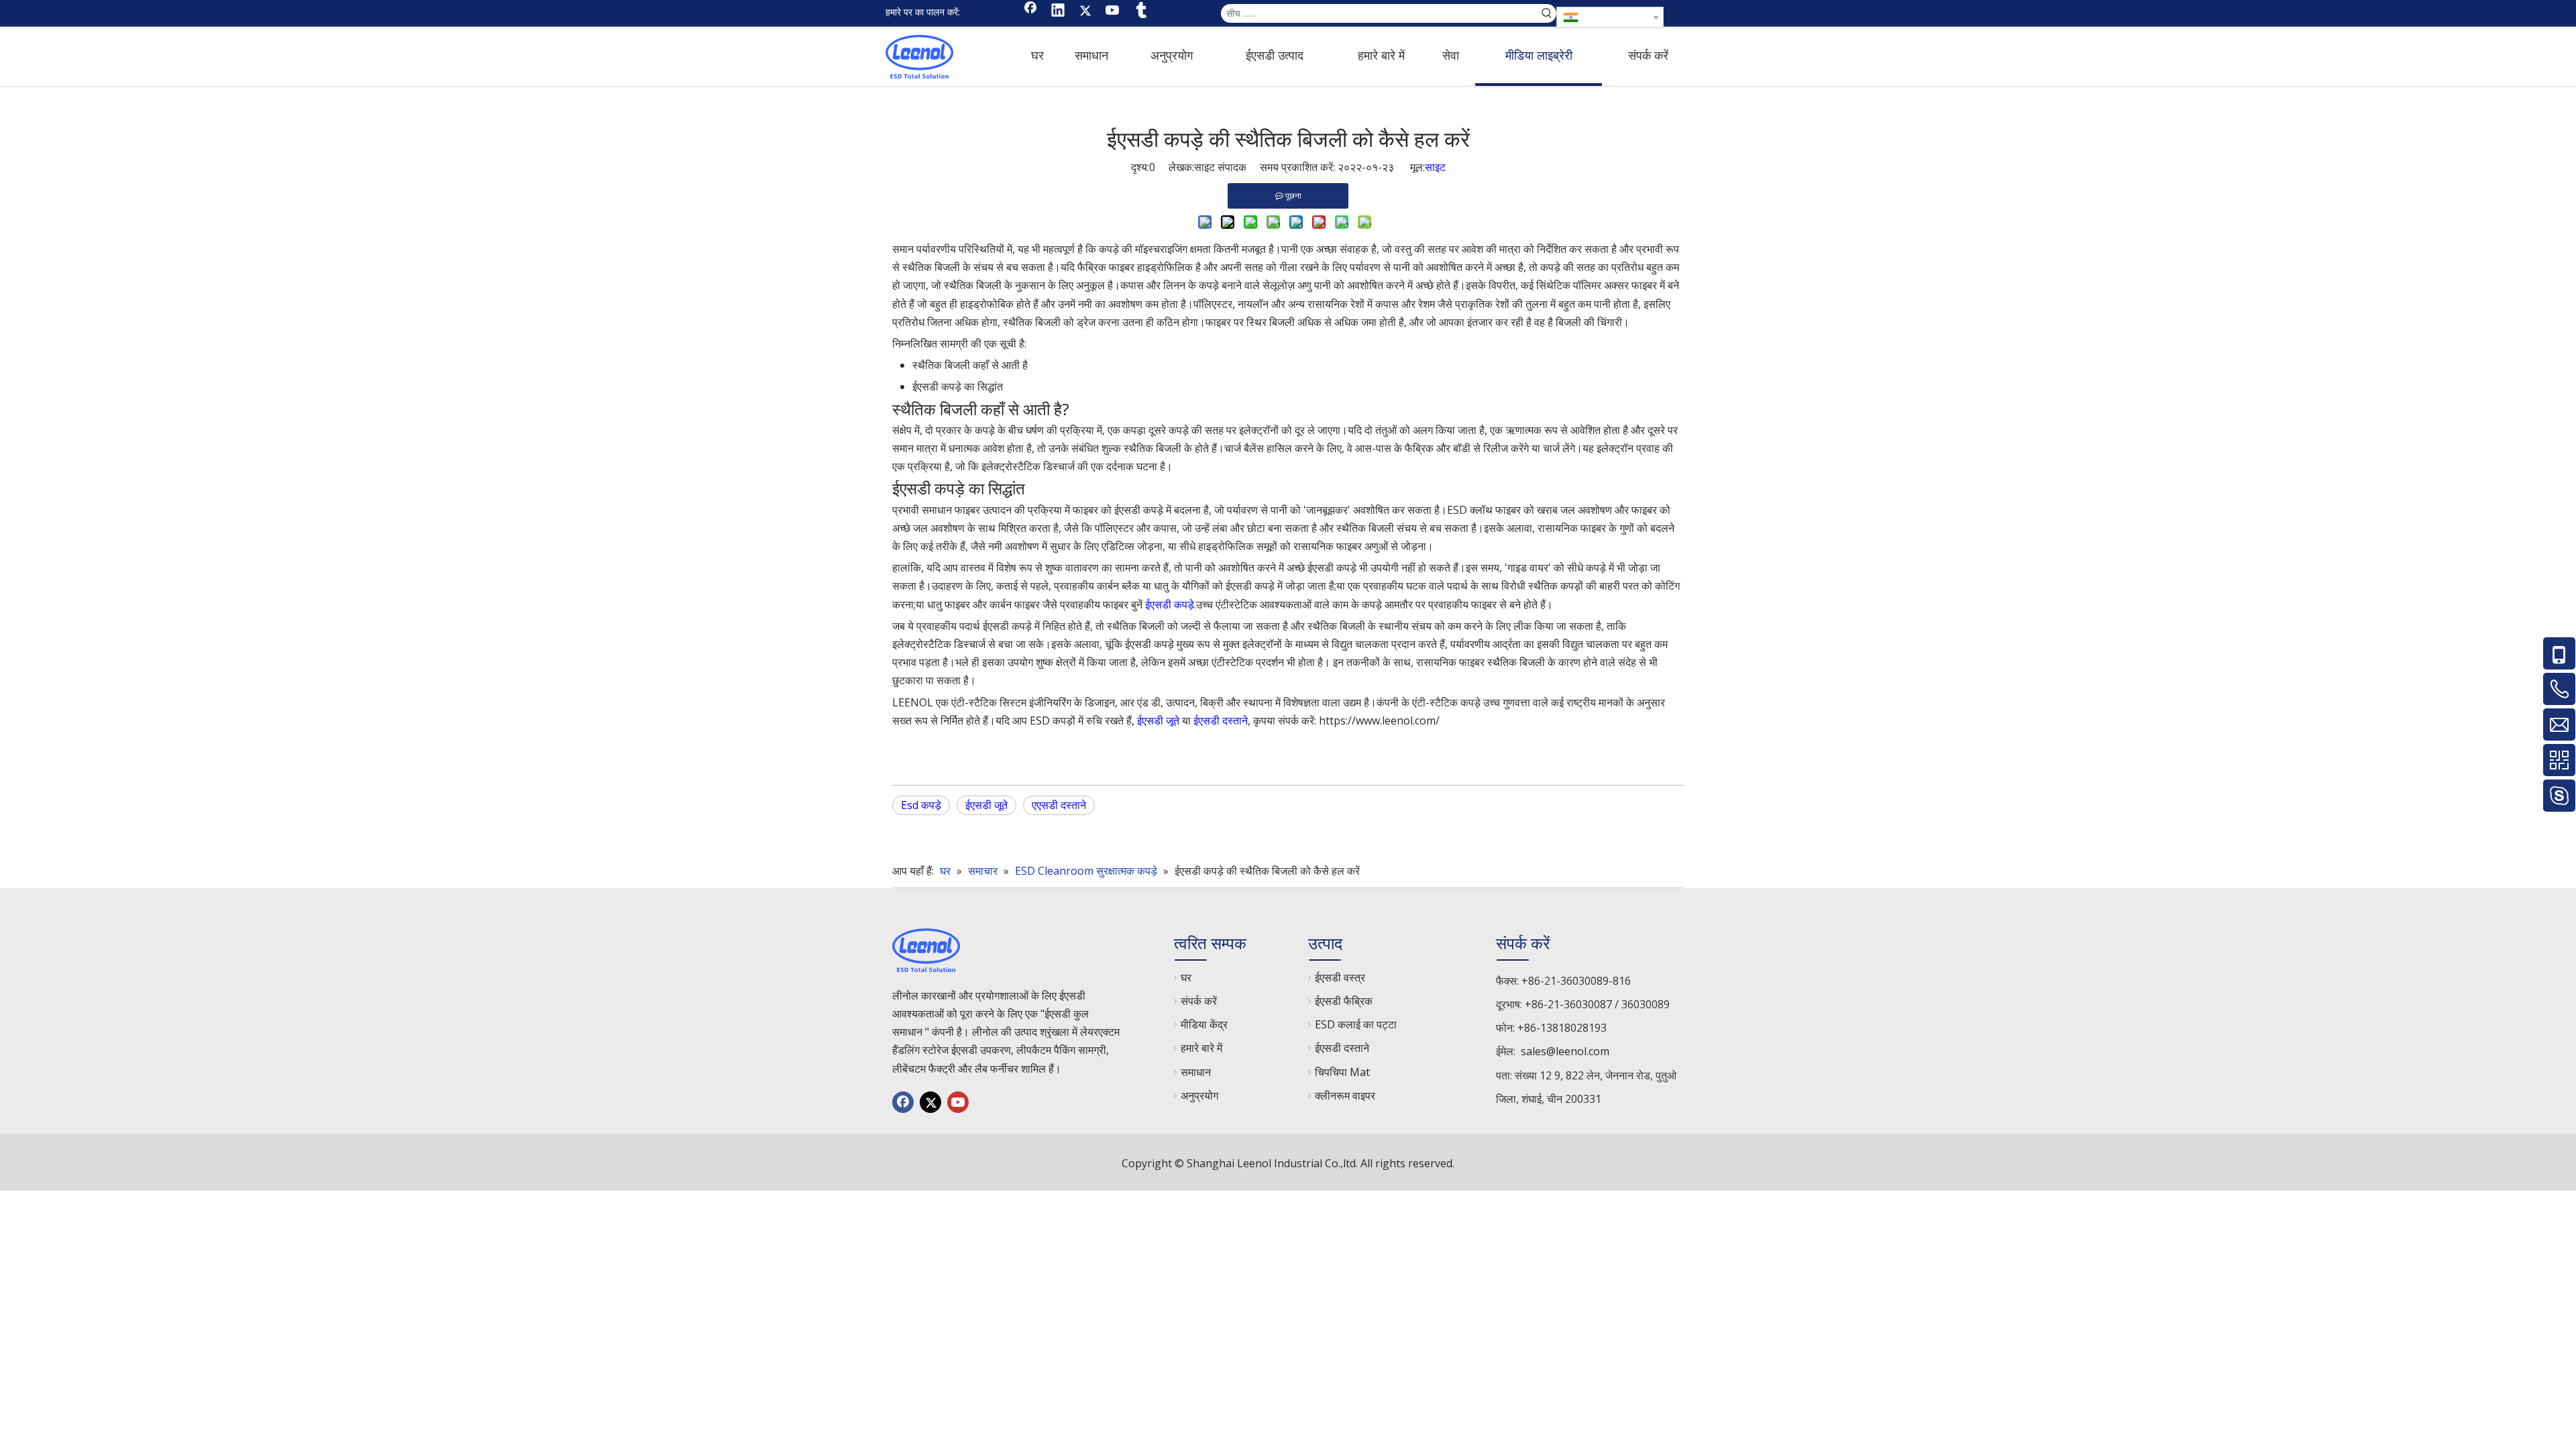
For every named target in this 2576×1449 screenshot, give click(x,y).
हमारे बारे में (1201, 1048)
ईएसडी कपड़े (1170, 604)
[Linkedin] (1058, 11)
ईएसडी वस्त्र (1340, 977)
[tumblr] (1140, 11)
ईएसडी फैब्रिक (1344, 1001)
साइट (1435, 167)
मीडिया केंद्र (1204, 1024)
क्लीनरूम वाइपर (1345, 1095)
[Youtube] (1113, 11)
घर (1186, 977)
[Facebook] (1030, 11)
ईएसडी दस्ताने (1221, 720)
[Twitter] (1085, 11)
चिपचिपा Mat (1342, 1072)
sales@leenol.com (1565, 1051)
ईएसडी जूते (1158, 720)
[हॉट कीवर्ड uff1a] (1547, 13)
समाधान (1196, 1072)
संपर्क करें (1199, 1001)
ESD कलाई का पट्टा (1356, 1024)
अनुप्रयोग (1199, 1095)
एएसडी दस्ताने (1059, 805)
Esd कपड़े (921, 805)
